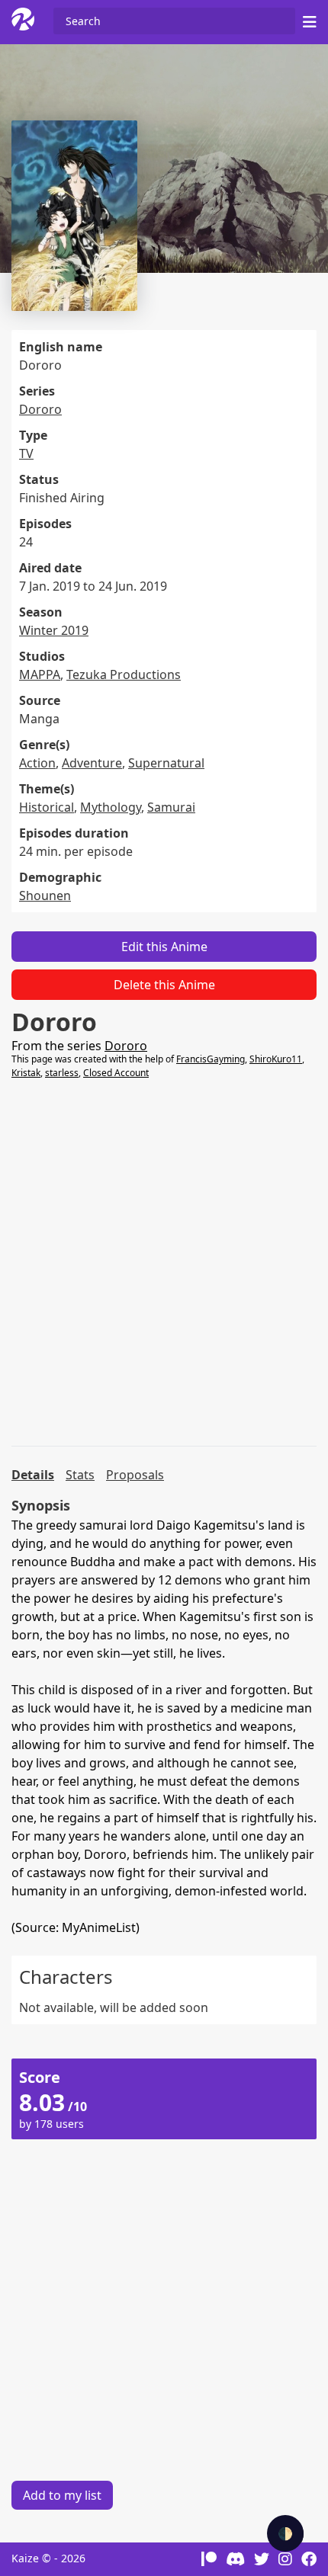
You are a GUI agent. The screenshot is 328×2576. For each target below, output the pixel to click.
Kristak (26, 1073)
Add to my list (62, 2495)
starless (62, 1073)
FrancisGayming (211, 1059)
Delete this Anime (164, 985)
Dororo (40, 409)
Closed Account (116, 1073)
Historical (47, 807)
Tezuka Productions (124, 674)
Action (37, 763)
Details (33, 1475)
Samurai (171, 807)
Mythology (111, 807)
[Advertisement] (164, 1263)
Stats (80, 1475)
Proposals (135, 1475)
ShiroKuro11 (276, 1059)
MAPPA (40, 674)
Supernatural (166, 763)
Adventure (92, 763)
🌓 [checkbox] (285, 2533)
